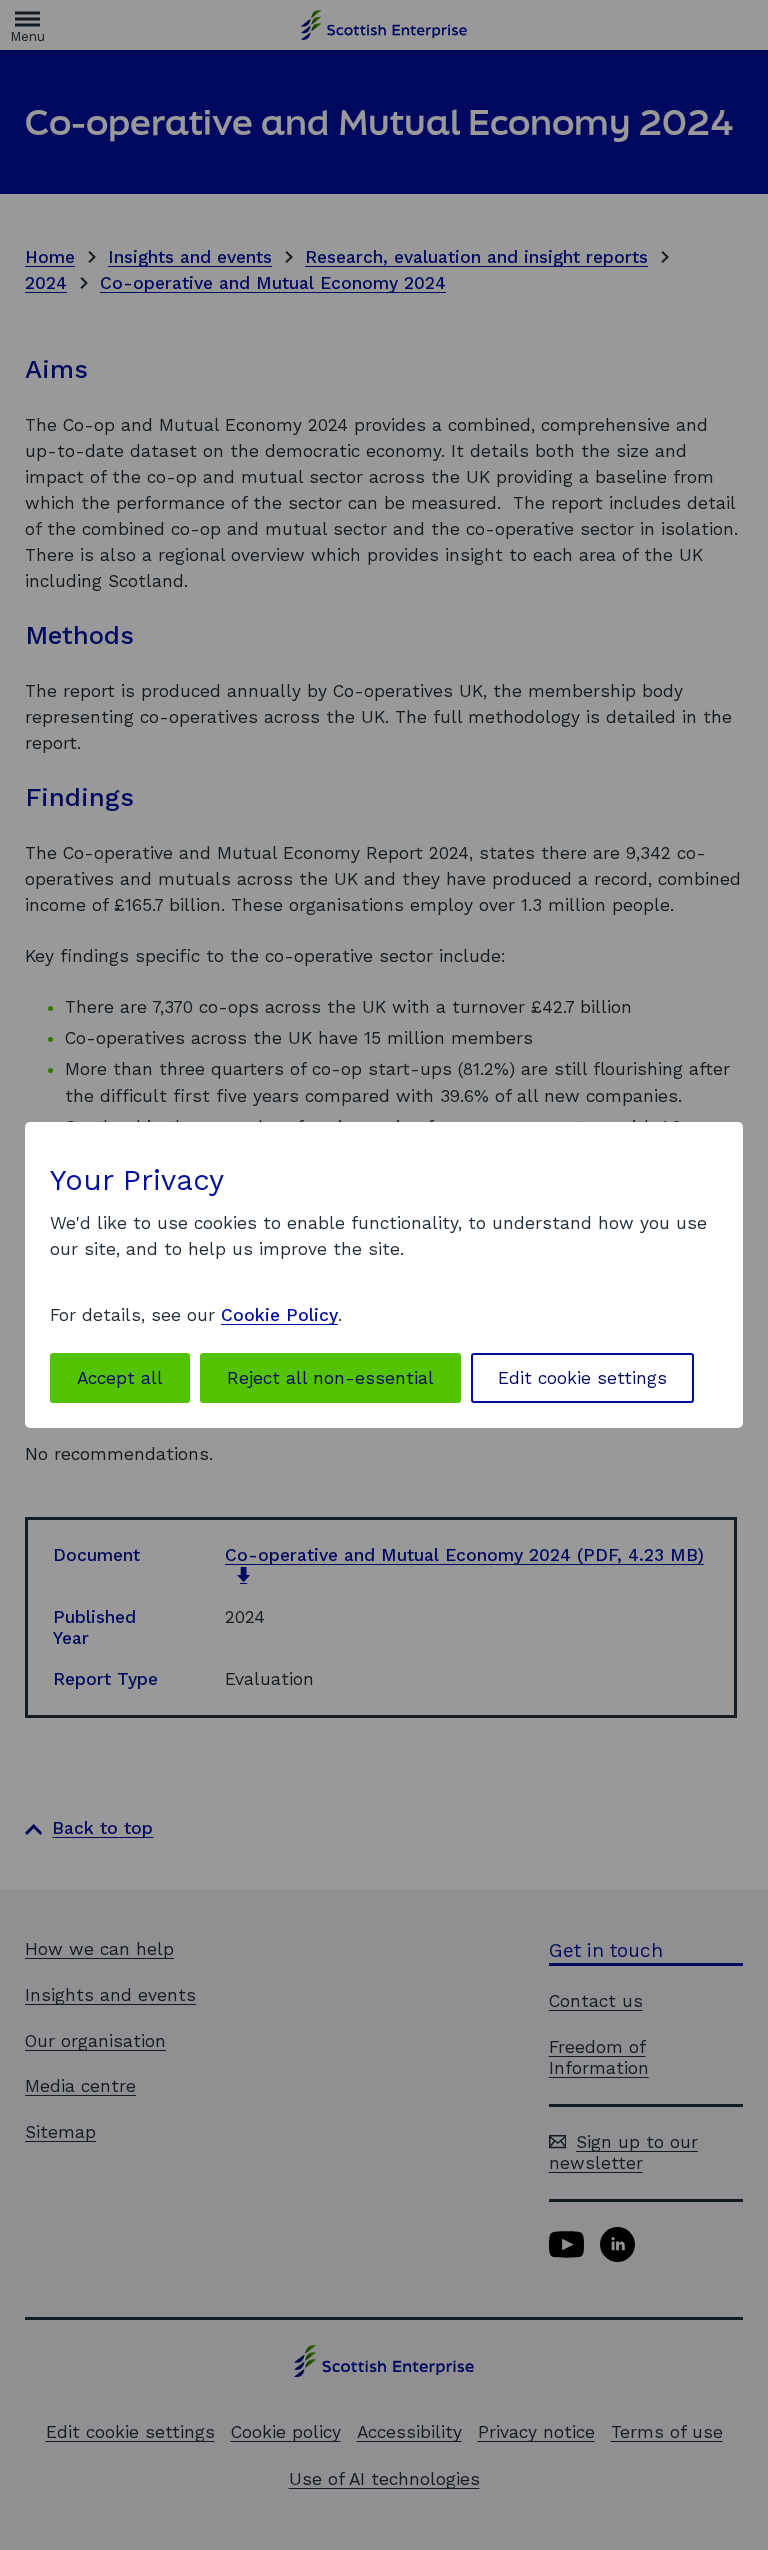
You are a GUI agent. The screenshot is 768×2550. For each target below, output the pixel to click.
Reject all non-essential (330, 1378)
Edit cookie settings (582, 1378)
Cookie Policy (279, 1315)
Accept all (120, 1378)
